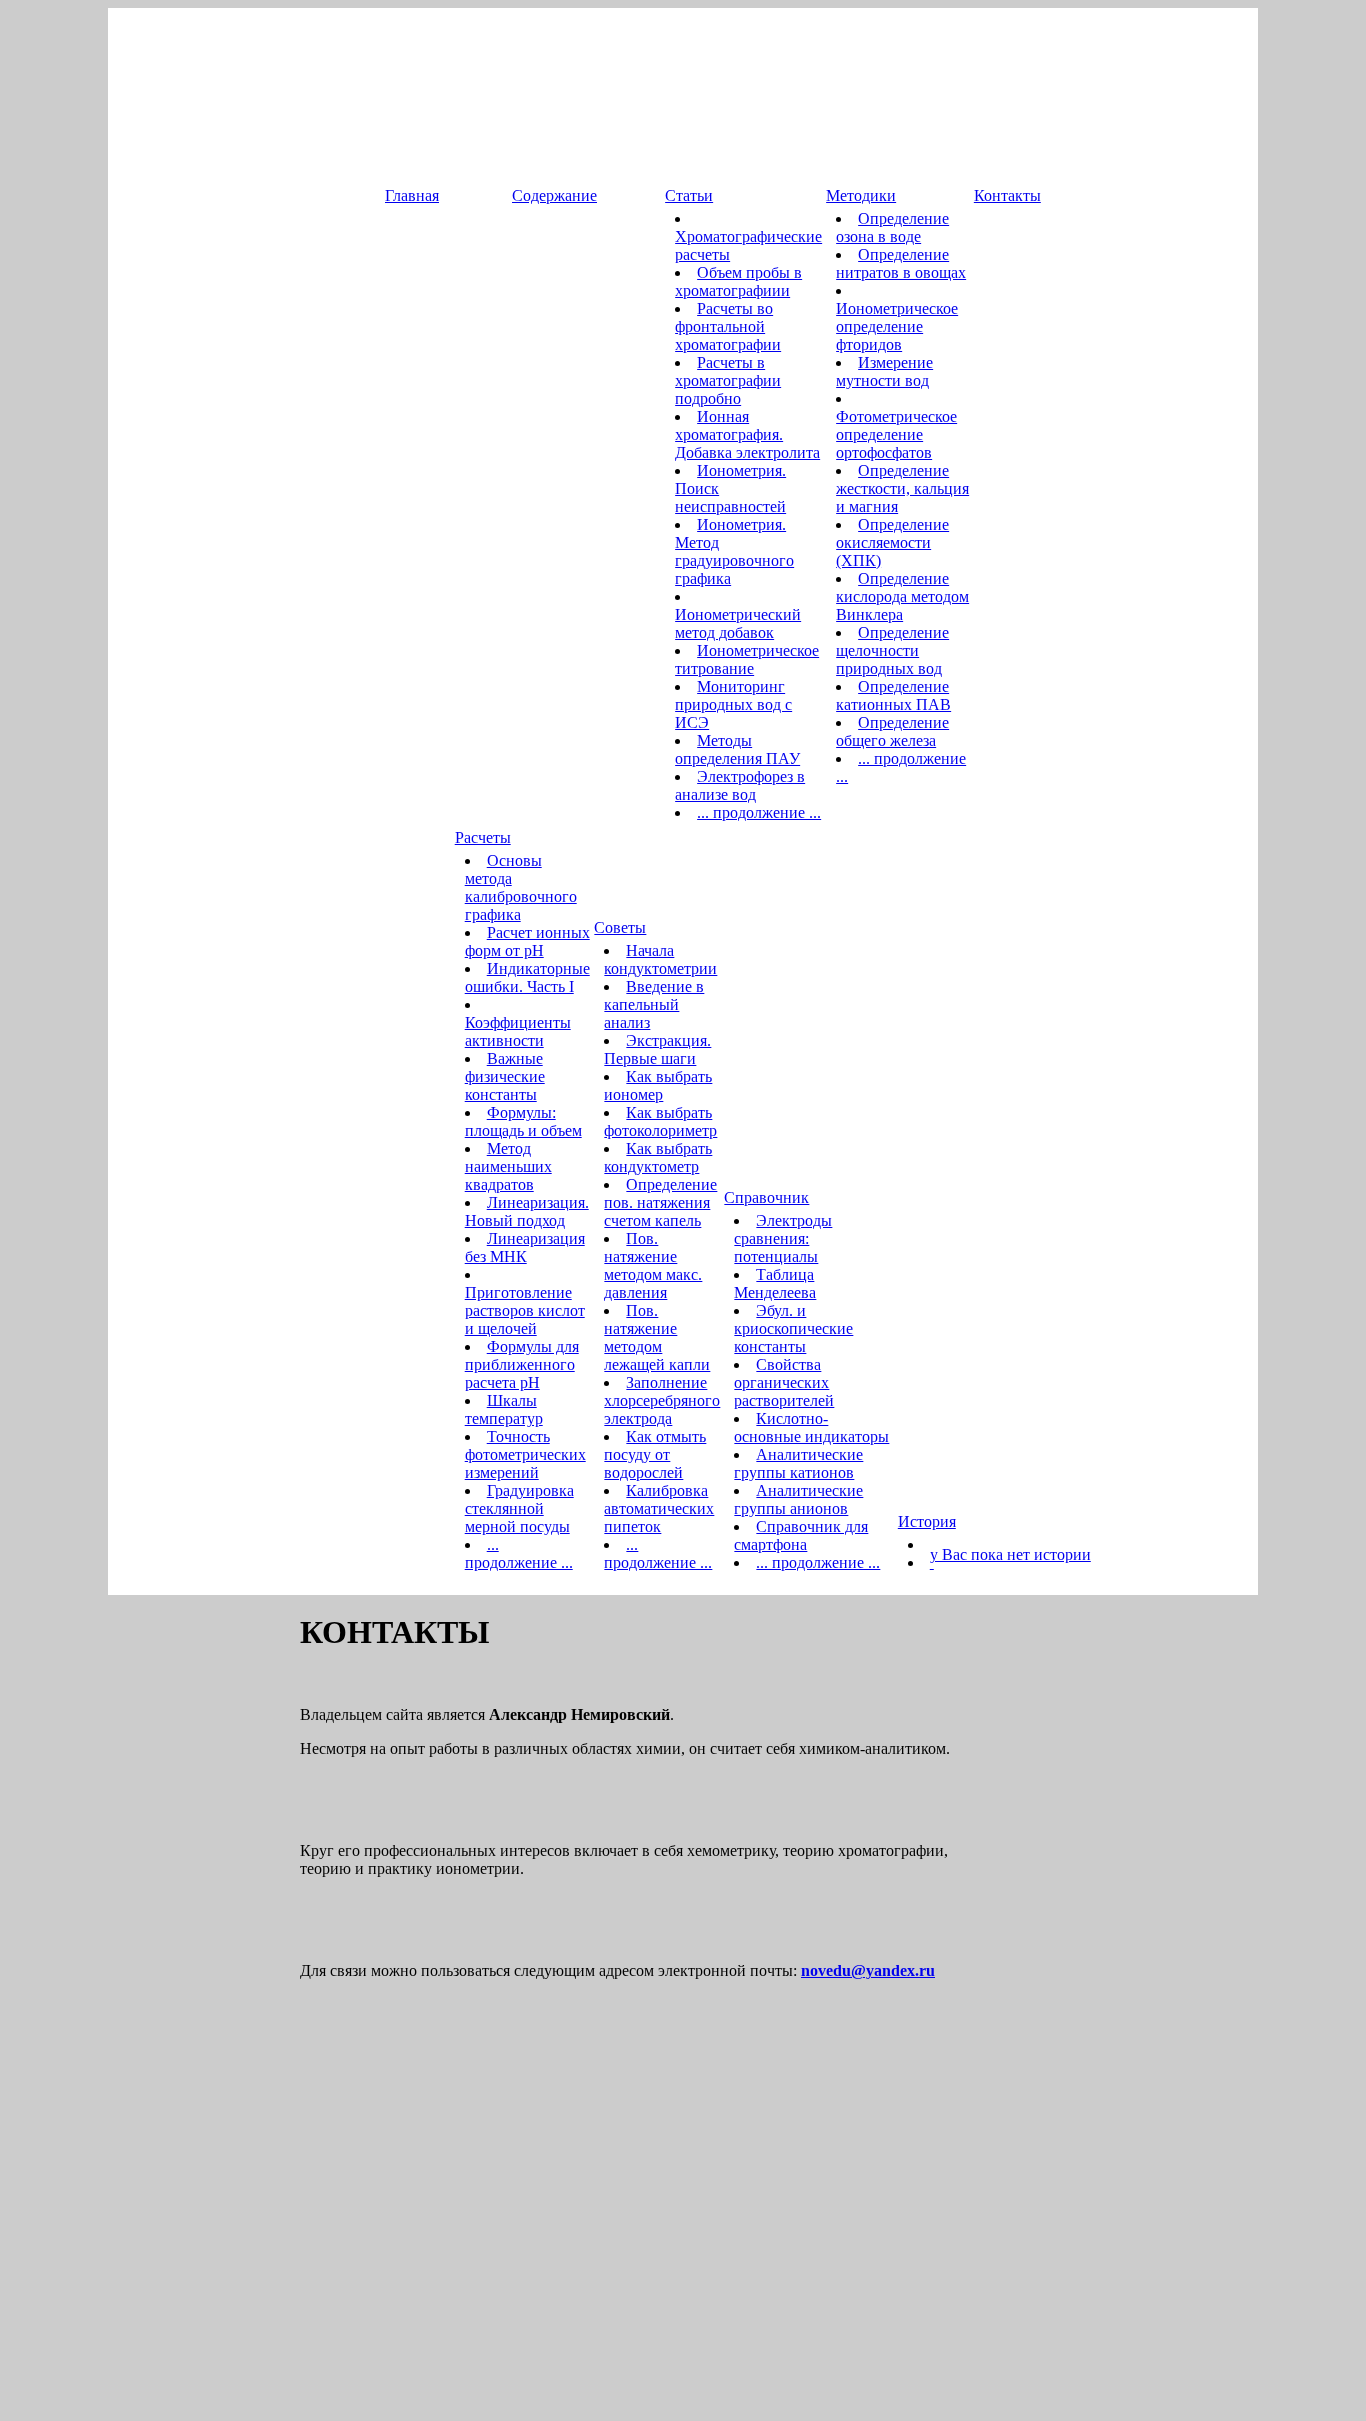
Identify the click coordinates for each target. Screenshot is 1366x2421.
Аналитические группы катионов (798, 1463)
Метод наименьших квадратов (508, 1166)
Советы (620, 927)
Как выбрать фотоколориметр (660, 1121)
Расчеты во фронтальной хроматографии (728, 326)
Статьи (689, 195)
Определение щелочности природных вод (892, 650)
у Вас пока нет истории (1010, 1554)
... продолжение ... (759, 812)
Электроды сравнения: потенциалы (783, 1238)
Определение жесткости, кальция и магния (902, 488)
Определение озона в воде (892, 227)
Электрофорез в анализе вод (740, 785)
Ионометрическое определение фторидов (897, 326)
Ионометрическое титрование (747, 659)
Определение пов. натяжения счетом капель (660, 1202)
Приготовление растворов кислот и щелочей (525, 1310)
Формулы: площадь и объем (523, 1121)
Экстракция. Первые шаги (657, 1049)
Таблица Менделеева (775, 1283)
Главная (412, 195)
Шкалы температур (504, 1409)
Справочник (766, 1197)
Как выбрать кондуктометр (658, 1157)
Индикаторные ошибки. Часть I (527, 977)
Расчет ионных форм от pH (527, 941)
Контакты (1007, 195)
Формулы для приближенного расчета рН (522, 1364)
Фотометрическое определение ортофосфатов (896, 434)
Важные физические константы (505, 1076)
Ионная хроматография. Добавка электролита (747, 434)
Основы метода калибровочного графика (521, 887)
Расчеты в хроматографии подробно (728, 380)
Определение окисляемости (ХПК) (892, 542)
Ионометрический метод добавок (738, 623)
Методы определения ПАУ (737, 749)
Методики (861, 195)
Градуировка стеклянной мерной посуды (519, 1508)
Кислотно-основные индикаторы (811, 1427)
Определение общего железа (892, 731)
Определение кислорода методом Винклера (902, 596)
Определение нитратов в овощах (901, 263)
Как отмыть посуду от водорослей (655, 1454)
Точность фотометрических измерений (525, 1454)
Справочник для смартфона (801, 1535)
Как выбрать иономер (658, 1085)
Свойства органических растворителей (784, 1382)
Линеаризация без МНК (525, 1247)
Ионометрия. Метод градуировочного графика (734, 551)
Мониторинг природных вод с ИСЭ (733, 704)
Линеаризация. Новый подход (527, 1211)
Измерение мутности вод (884, 371)
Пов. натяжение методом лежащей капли (657, 1337)
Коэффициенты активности (518, 1031)
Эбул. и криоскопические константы (793, 1328)
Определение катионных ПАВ (893, 695)
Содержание (554, 195)
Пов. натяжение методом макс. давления (653, 1265)
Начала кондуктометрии (660, 959)
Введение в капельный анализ (654, 1004)
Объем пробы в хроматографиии (738, 281)
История (927, 1521)
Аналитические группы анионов (798, 1499)
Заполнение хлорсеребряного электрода (662, 1400)
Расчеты (483, 837)
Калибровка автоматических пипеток (659, 1508)
